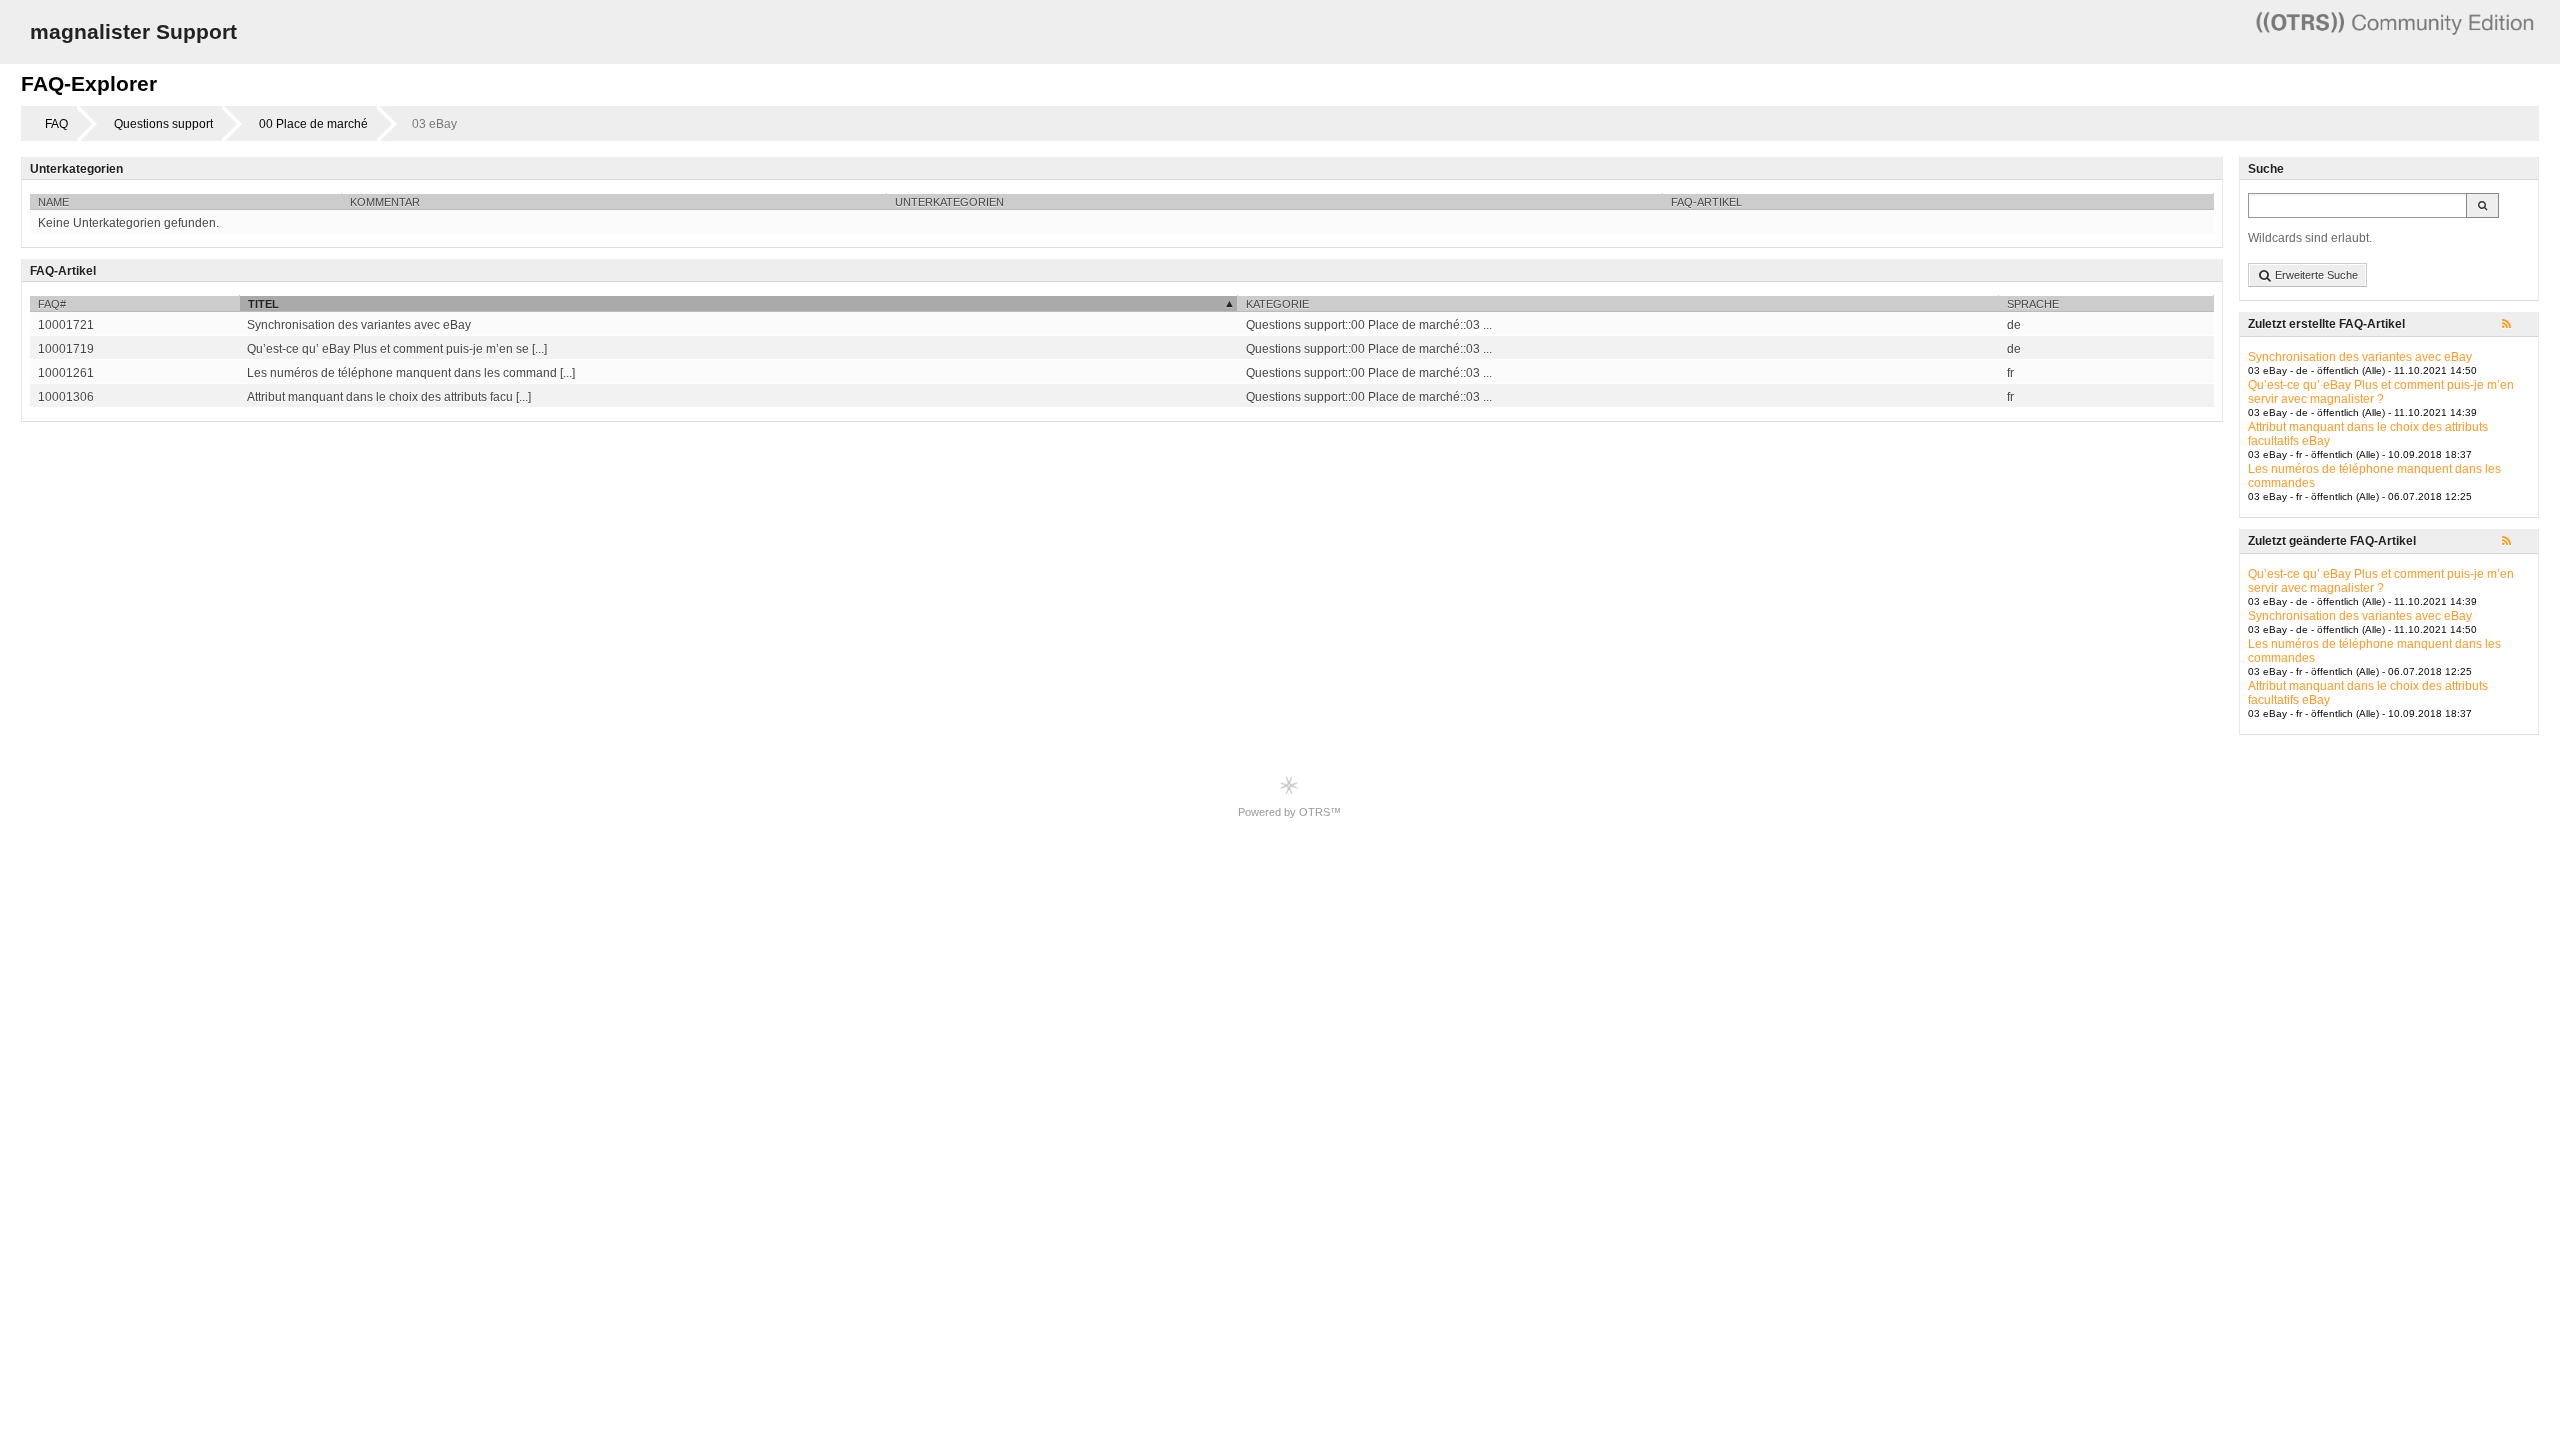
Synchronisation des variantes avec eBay (2360, 357)
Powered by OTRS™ (1289, 812)
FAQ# (52, 304)
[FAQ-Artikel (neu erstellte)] (2516, 325)
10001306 (66, 397)
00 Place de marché (313, 124)
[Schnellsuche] (2482, 205)
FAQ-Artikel (1706, 202)
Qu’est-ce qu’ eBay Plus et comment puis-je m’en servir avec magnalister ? (2381, 392)
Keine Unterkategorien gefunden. (128, 223)
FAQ (56, 124)
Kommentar (385, 202)
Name (53, 202)
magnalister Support (133, 31)
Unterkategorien (949, 202)
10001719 (66, 349)
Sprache (2033, 304)
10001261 (66, 373)
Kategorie (1277, 304)
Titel (263, 304)
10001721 (66, 325)
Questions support (163, 124)
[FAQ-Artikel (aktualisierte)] (2516, 542)
